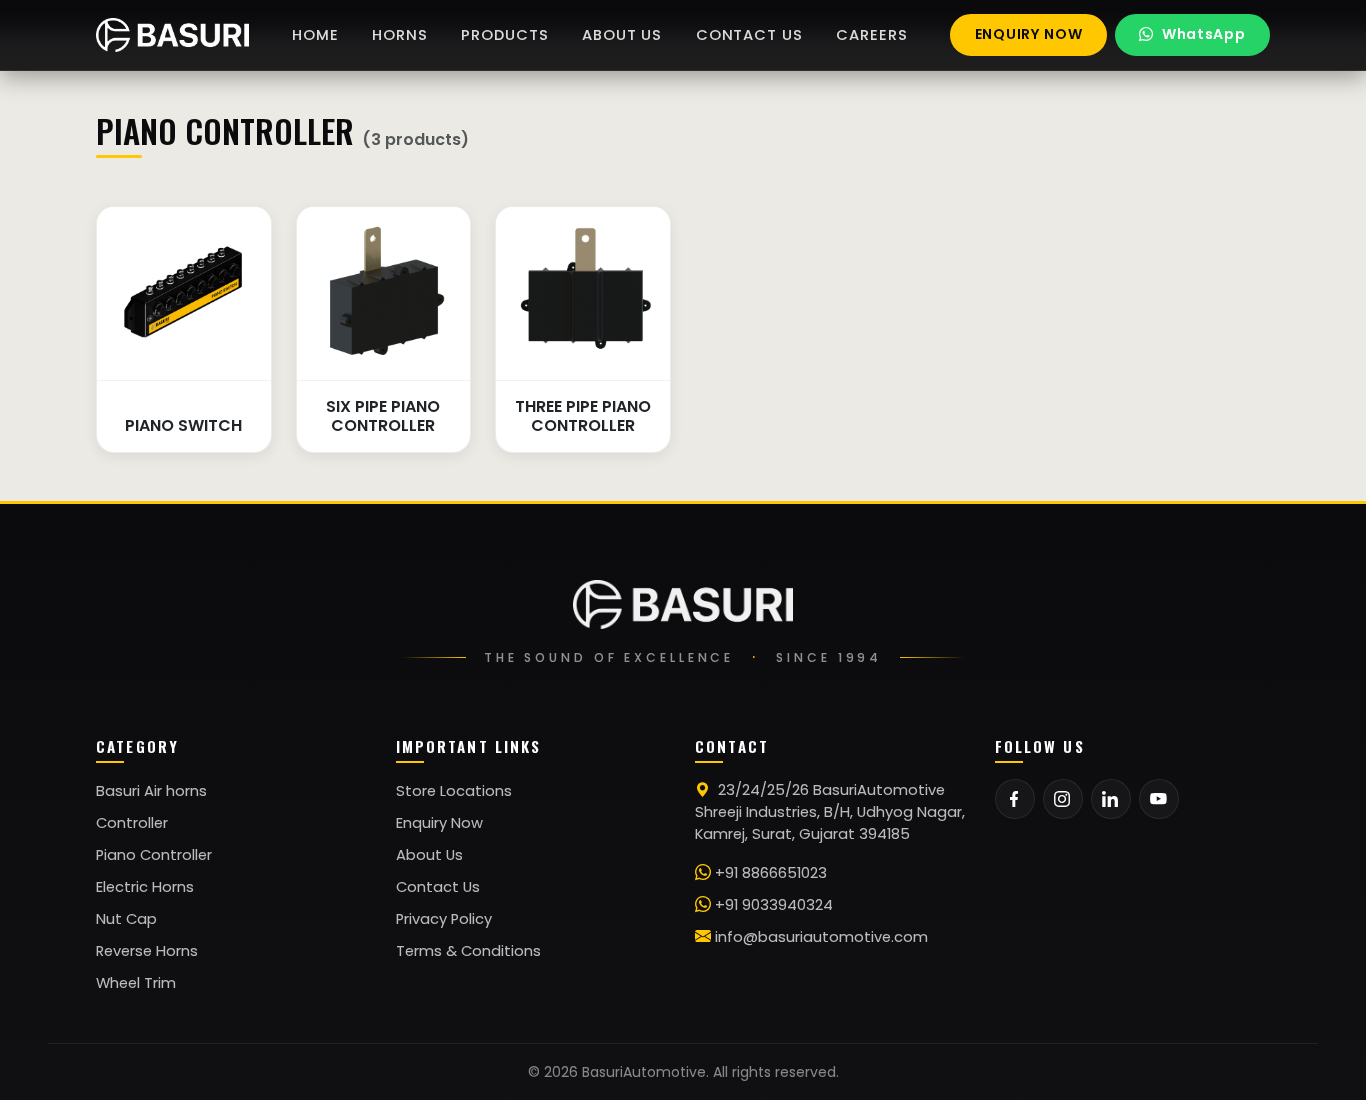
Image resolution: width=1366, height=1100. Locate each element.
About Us (429, 855)
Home (315, 35)
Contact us (749, 35)
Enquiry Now (439, 823)
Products (504, 35)
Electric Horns (145, 887)
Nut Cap (126, 919)
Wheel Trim (136, 983)
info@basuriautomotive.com (821, 937)
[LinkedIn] (1111, 799)
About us (622, 35)
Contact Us (438, 887)
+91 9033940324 (774, 905)
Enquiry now (1029, 34)
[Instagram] (1063, 799)
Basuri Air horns (151, 791)
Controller (132, 823)
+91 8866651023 (771, 873)
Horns (399, 35)
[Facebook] (1015, 799)
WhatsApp (1204, 34)
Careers (871, 35)
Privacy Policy (444, 919)
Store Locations (454, 791)
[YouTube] (1159, 799)
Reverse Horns (147, 951)
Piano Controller (154, 855)
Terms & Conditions (468, 951)
